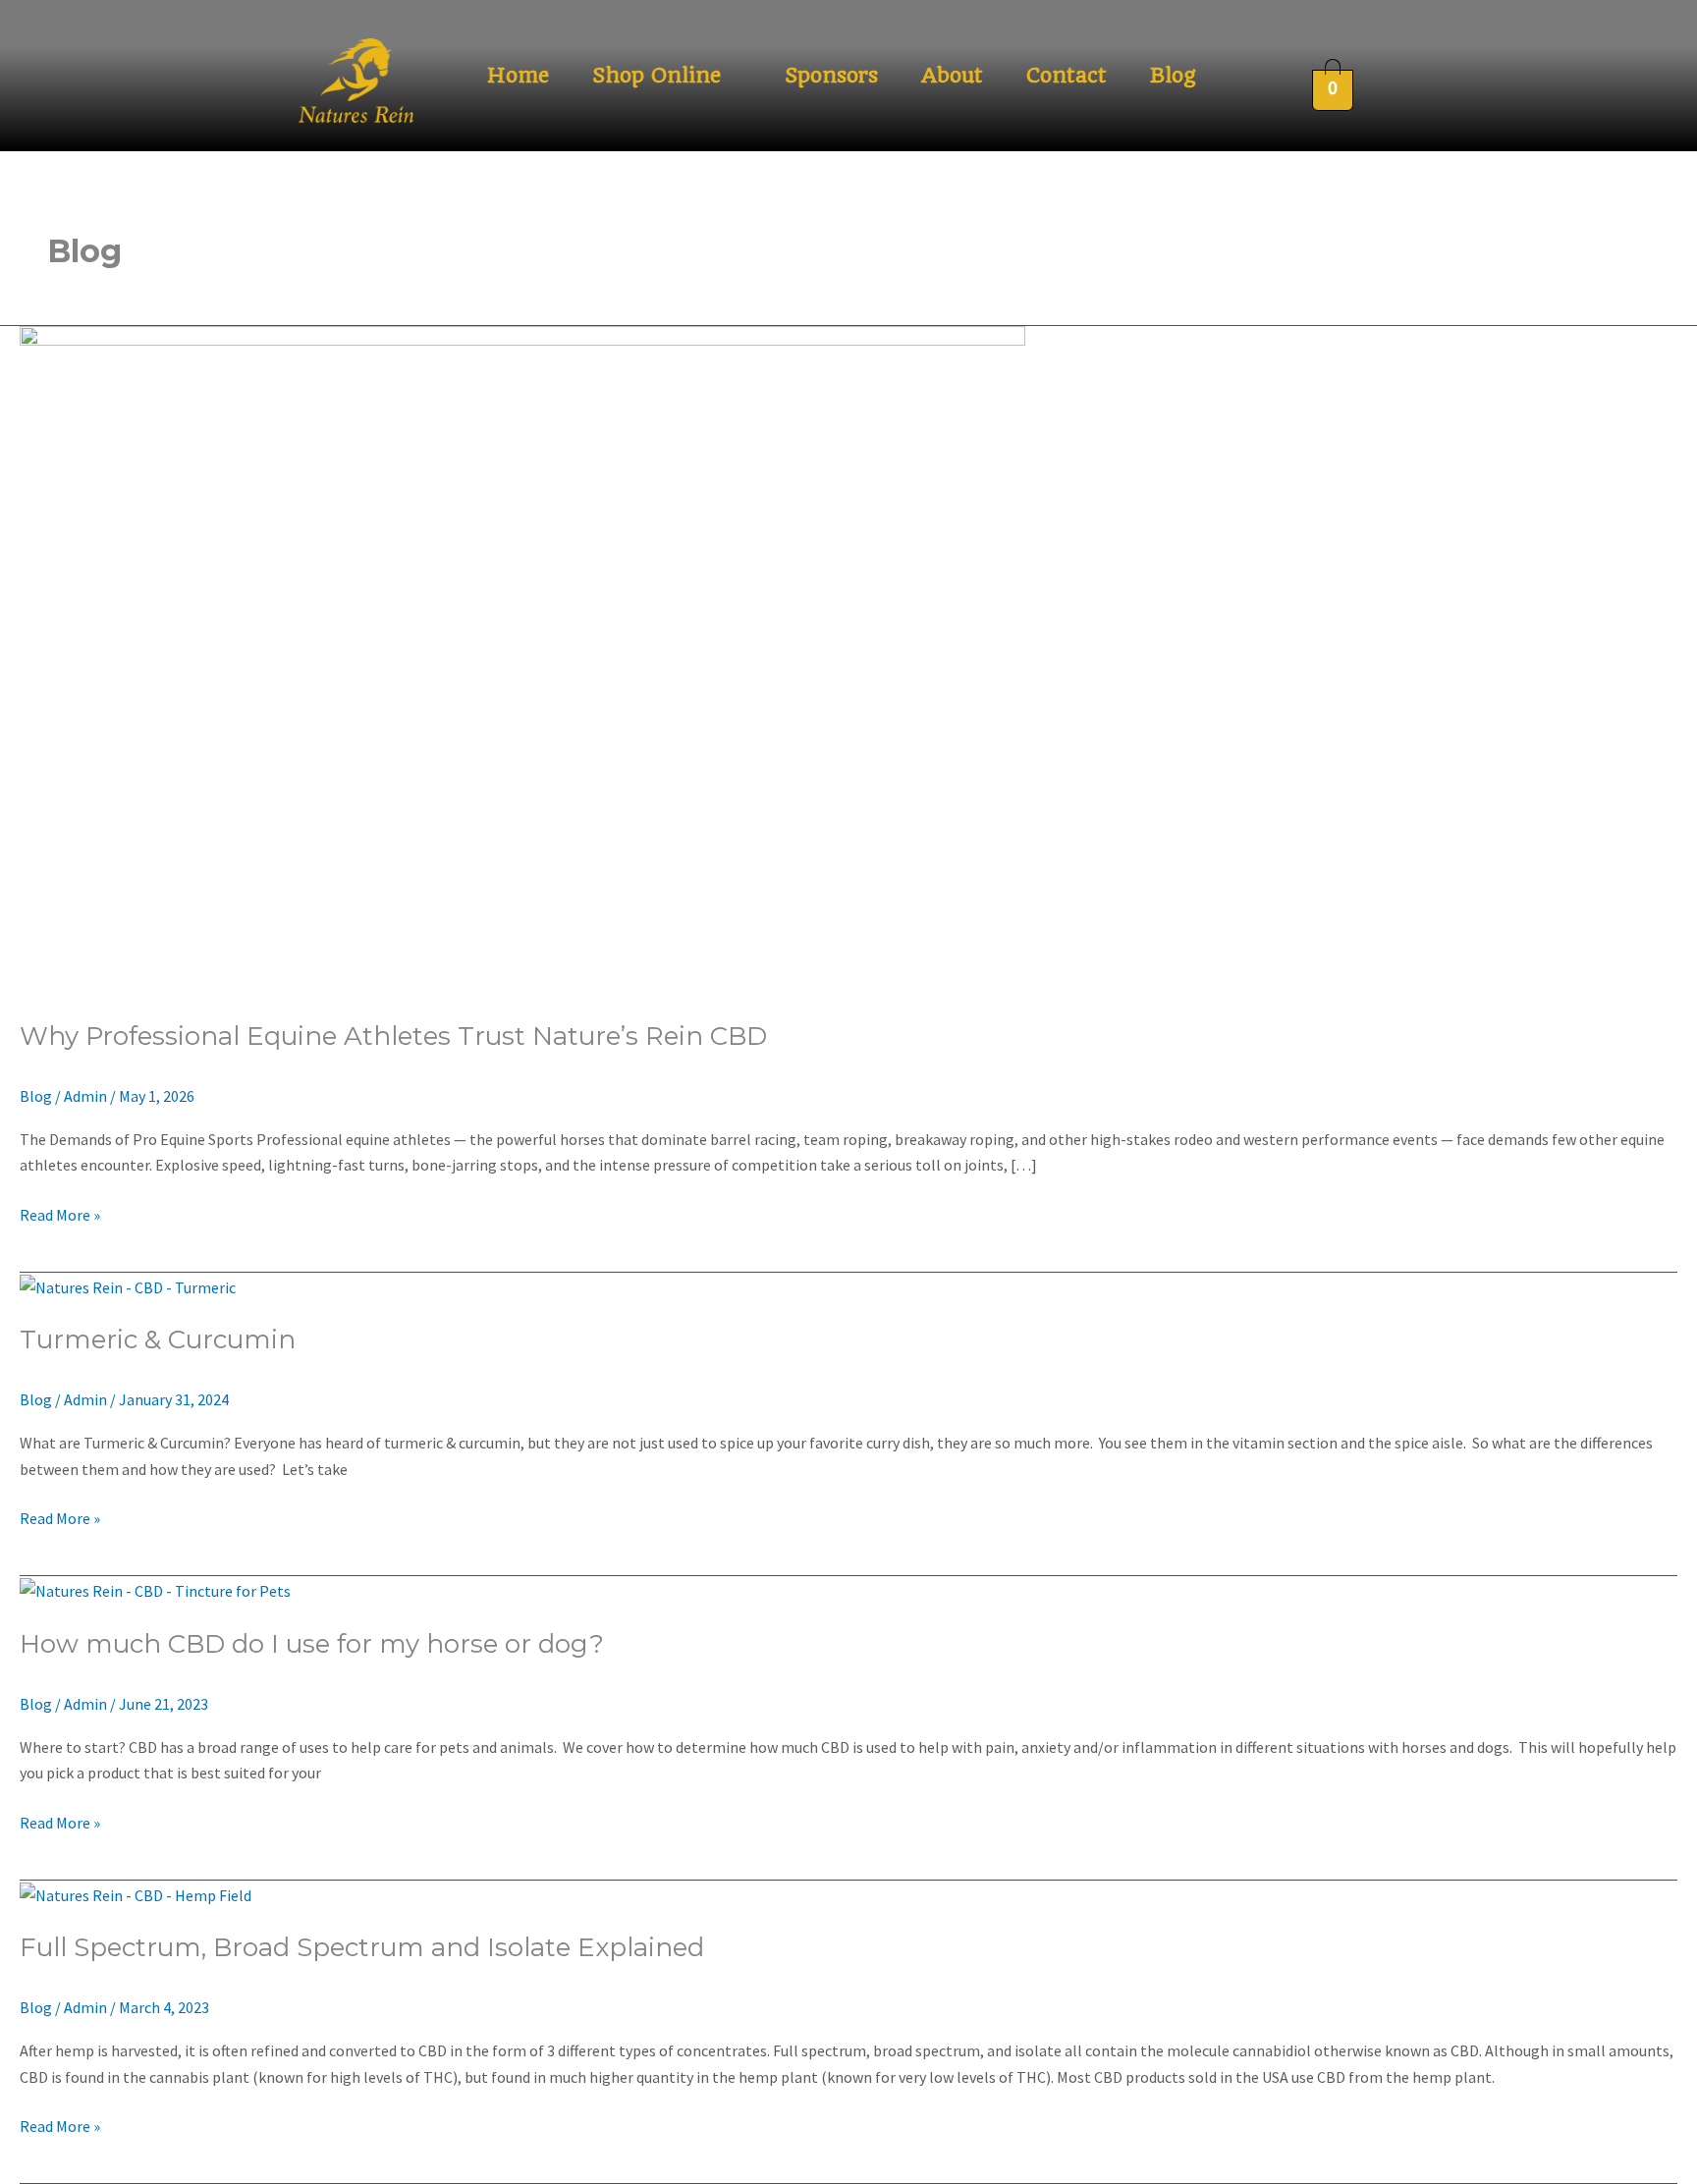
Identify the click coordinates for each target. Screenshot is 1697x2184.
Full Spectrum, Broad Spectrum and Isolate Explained (362, 1947)
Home (518, 75)
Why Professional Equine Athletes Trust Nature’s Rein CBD (393, 1036)
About (952, 75)
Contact (1067, 75)
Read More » (60, 1213)
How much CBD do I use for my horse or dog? (312, 1644)
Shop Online (657, 75)
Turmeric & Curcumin (158, 1339)
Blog (1173, 75)
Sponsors (831, 75)
